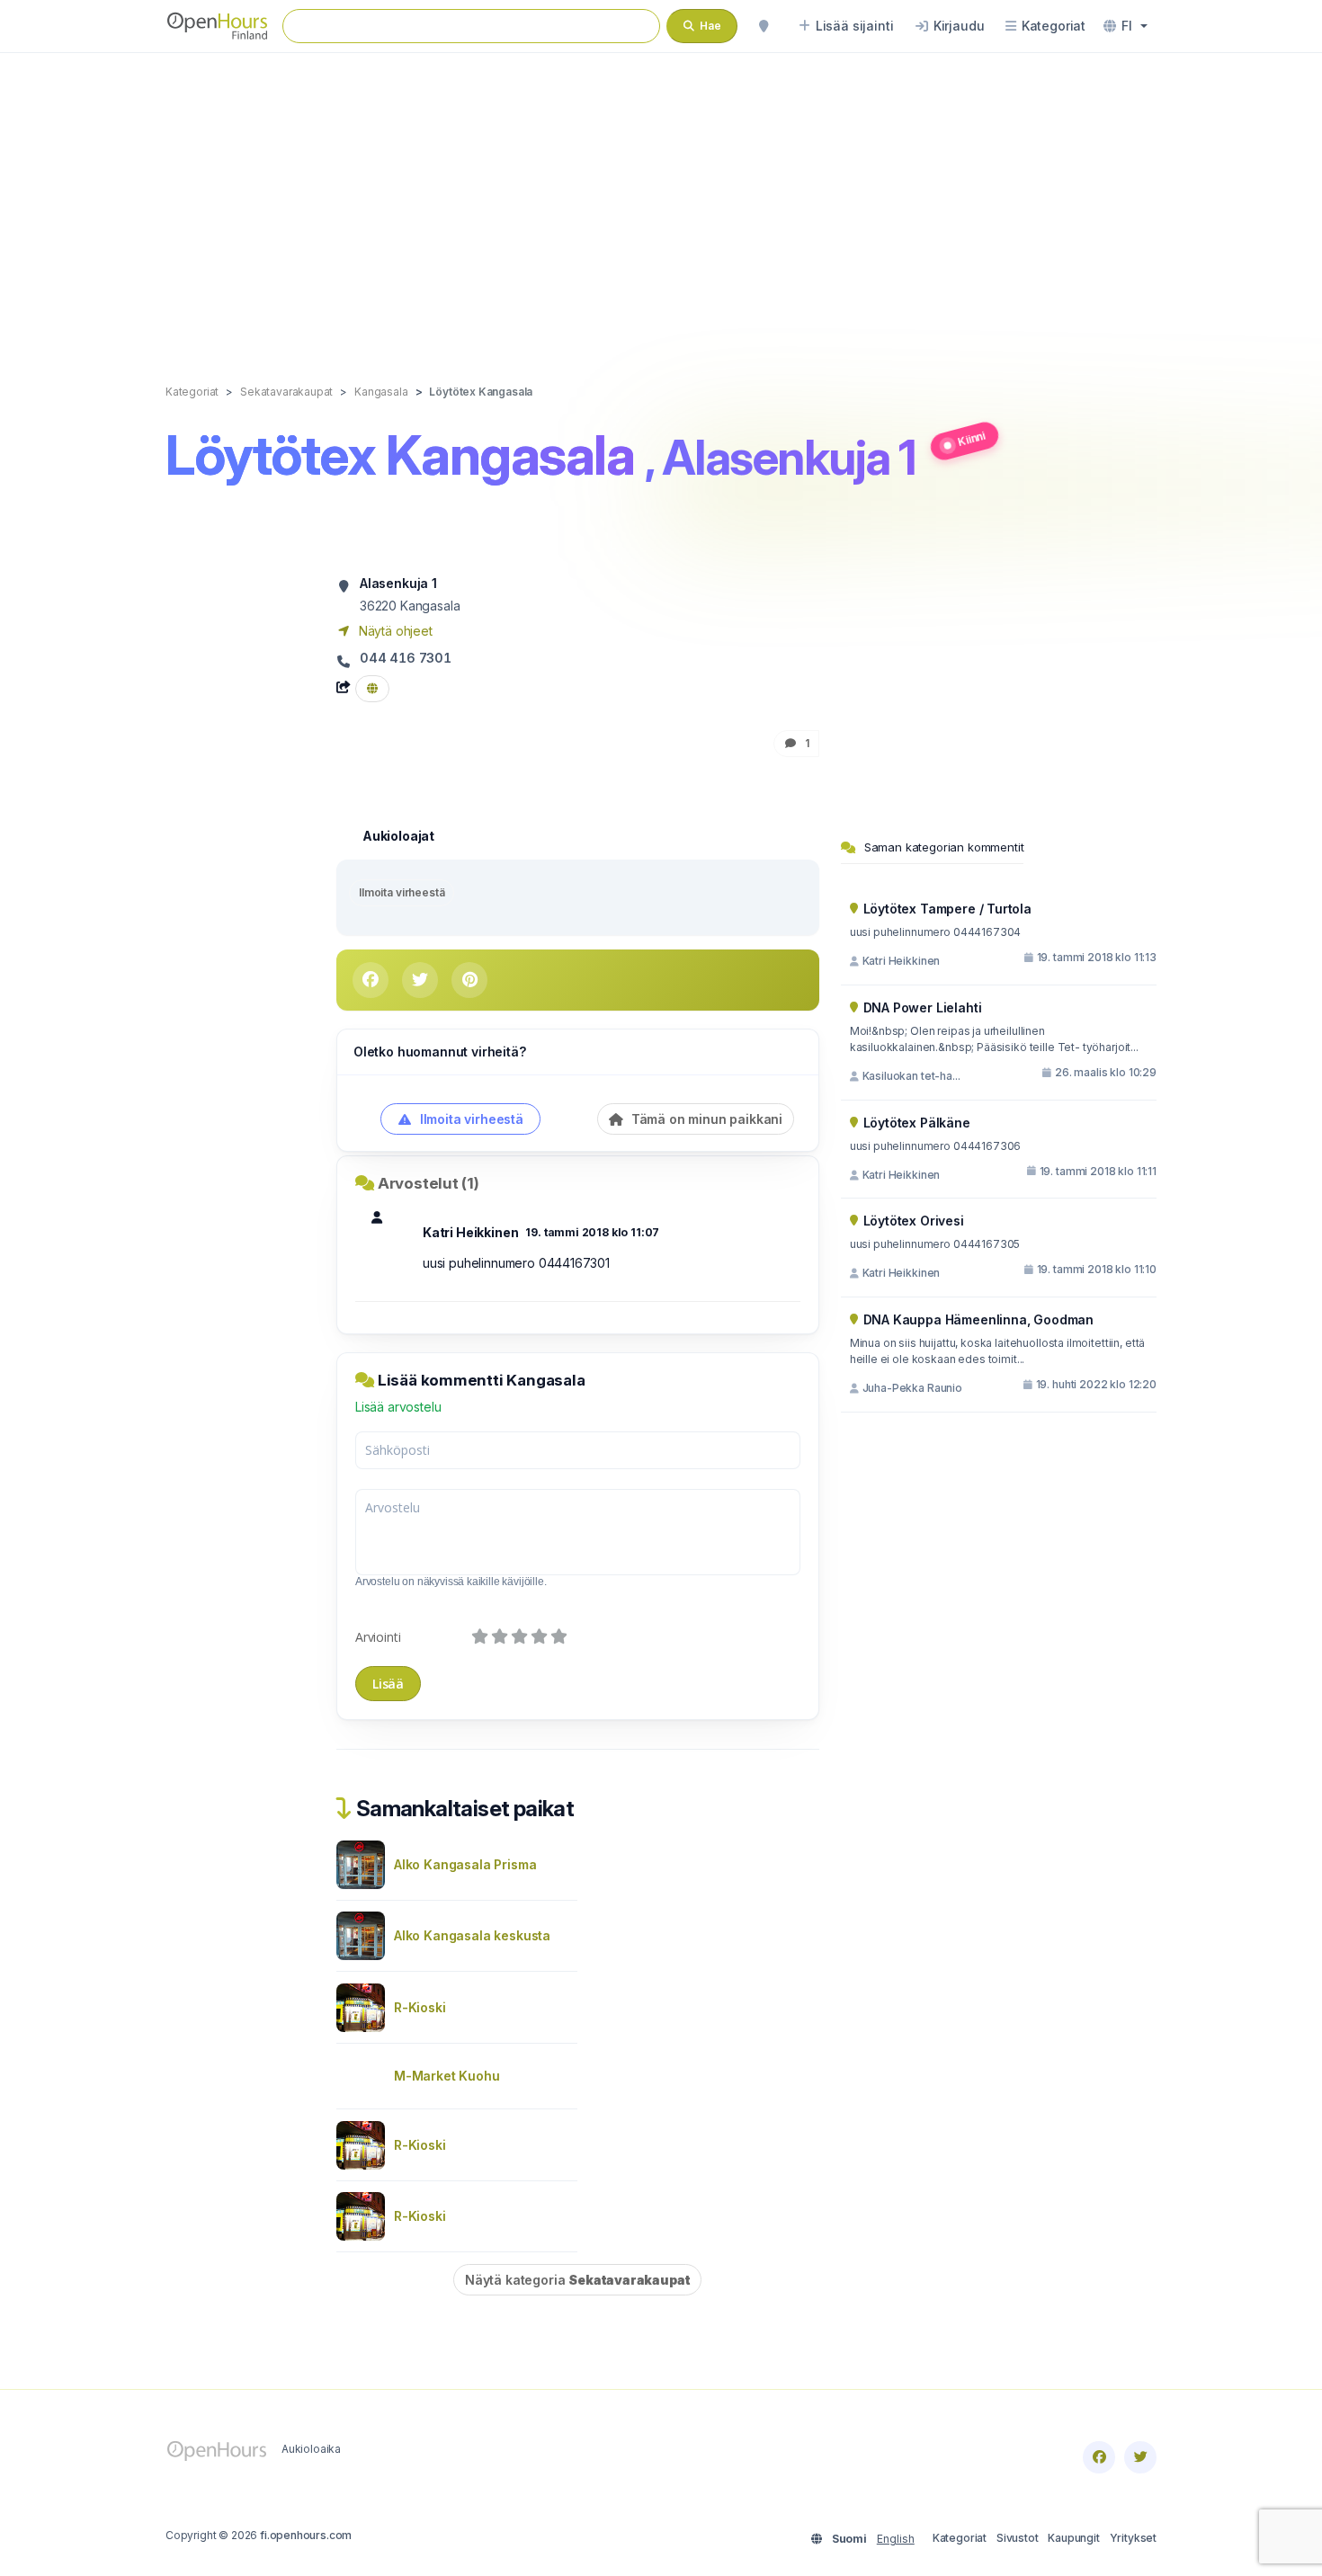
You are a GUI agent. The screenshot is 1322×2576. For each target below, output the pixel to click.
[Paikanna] (764, 26)
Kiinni (971, 438)
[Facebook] (1099, 2457)
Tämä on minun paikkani (705, 1119)
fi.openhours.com (306, 2535)
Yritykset (1133, 2538)
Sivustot (1018, 2538)
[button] (1125, 26)
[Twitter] (1140, 2457)
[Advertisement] (661, 200)
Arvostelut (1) (429, 1183)
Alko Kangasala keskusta (472, 1935)
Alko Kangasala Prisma (465, 1864)
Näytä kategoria (577, 2280)
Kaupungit (1073, 2538)
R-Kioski (420, 2007)
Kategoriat (960, 2538)
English (896, 2539)
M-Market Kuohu (447, 2076)
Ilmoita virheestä (402, 892)
